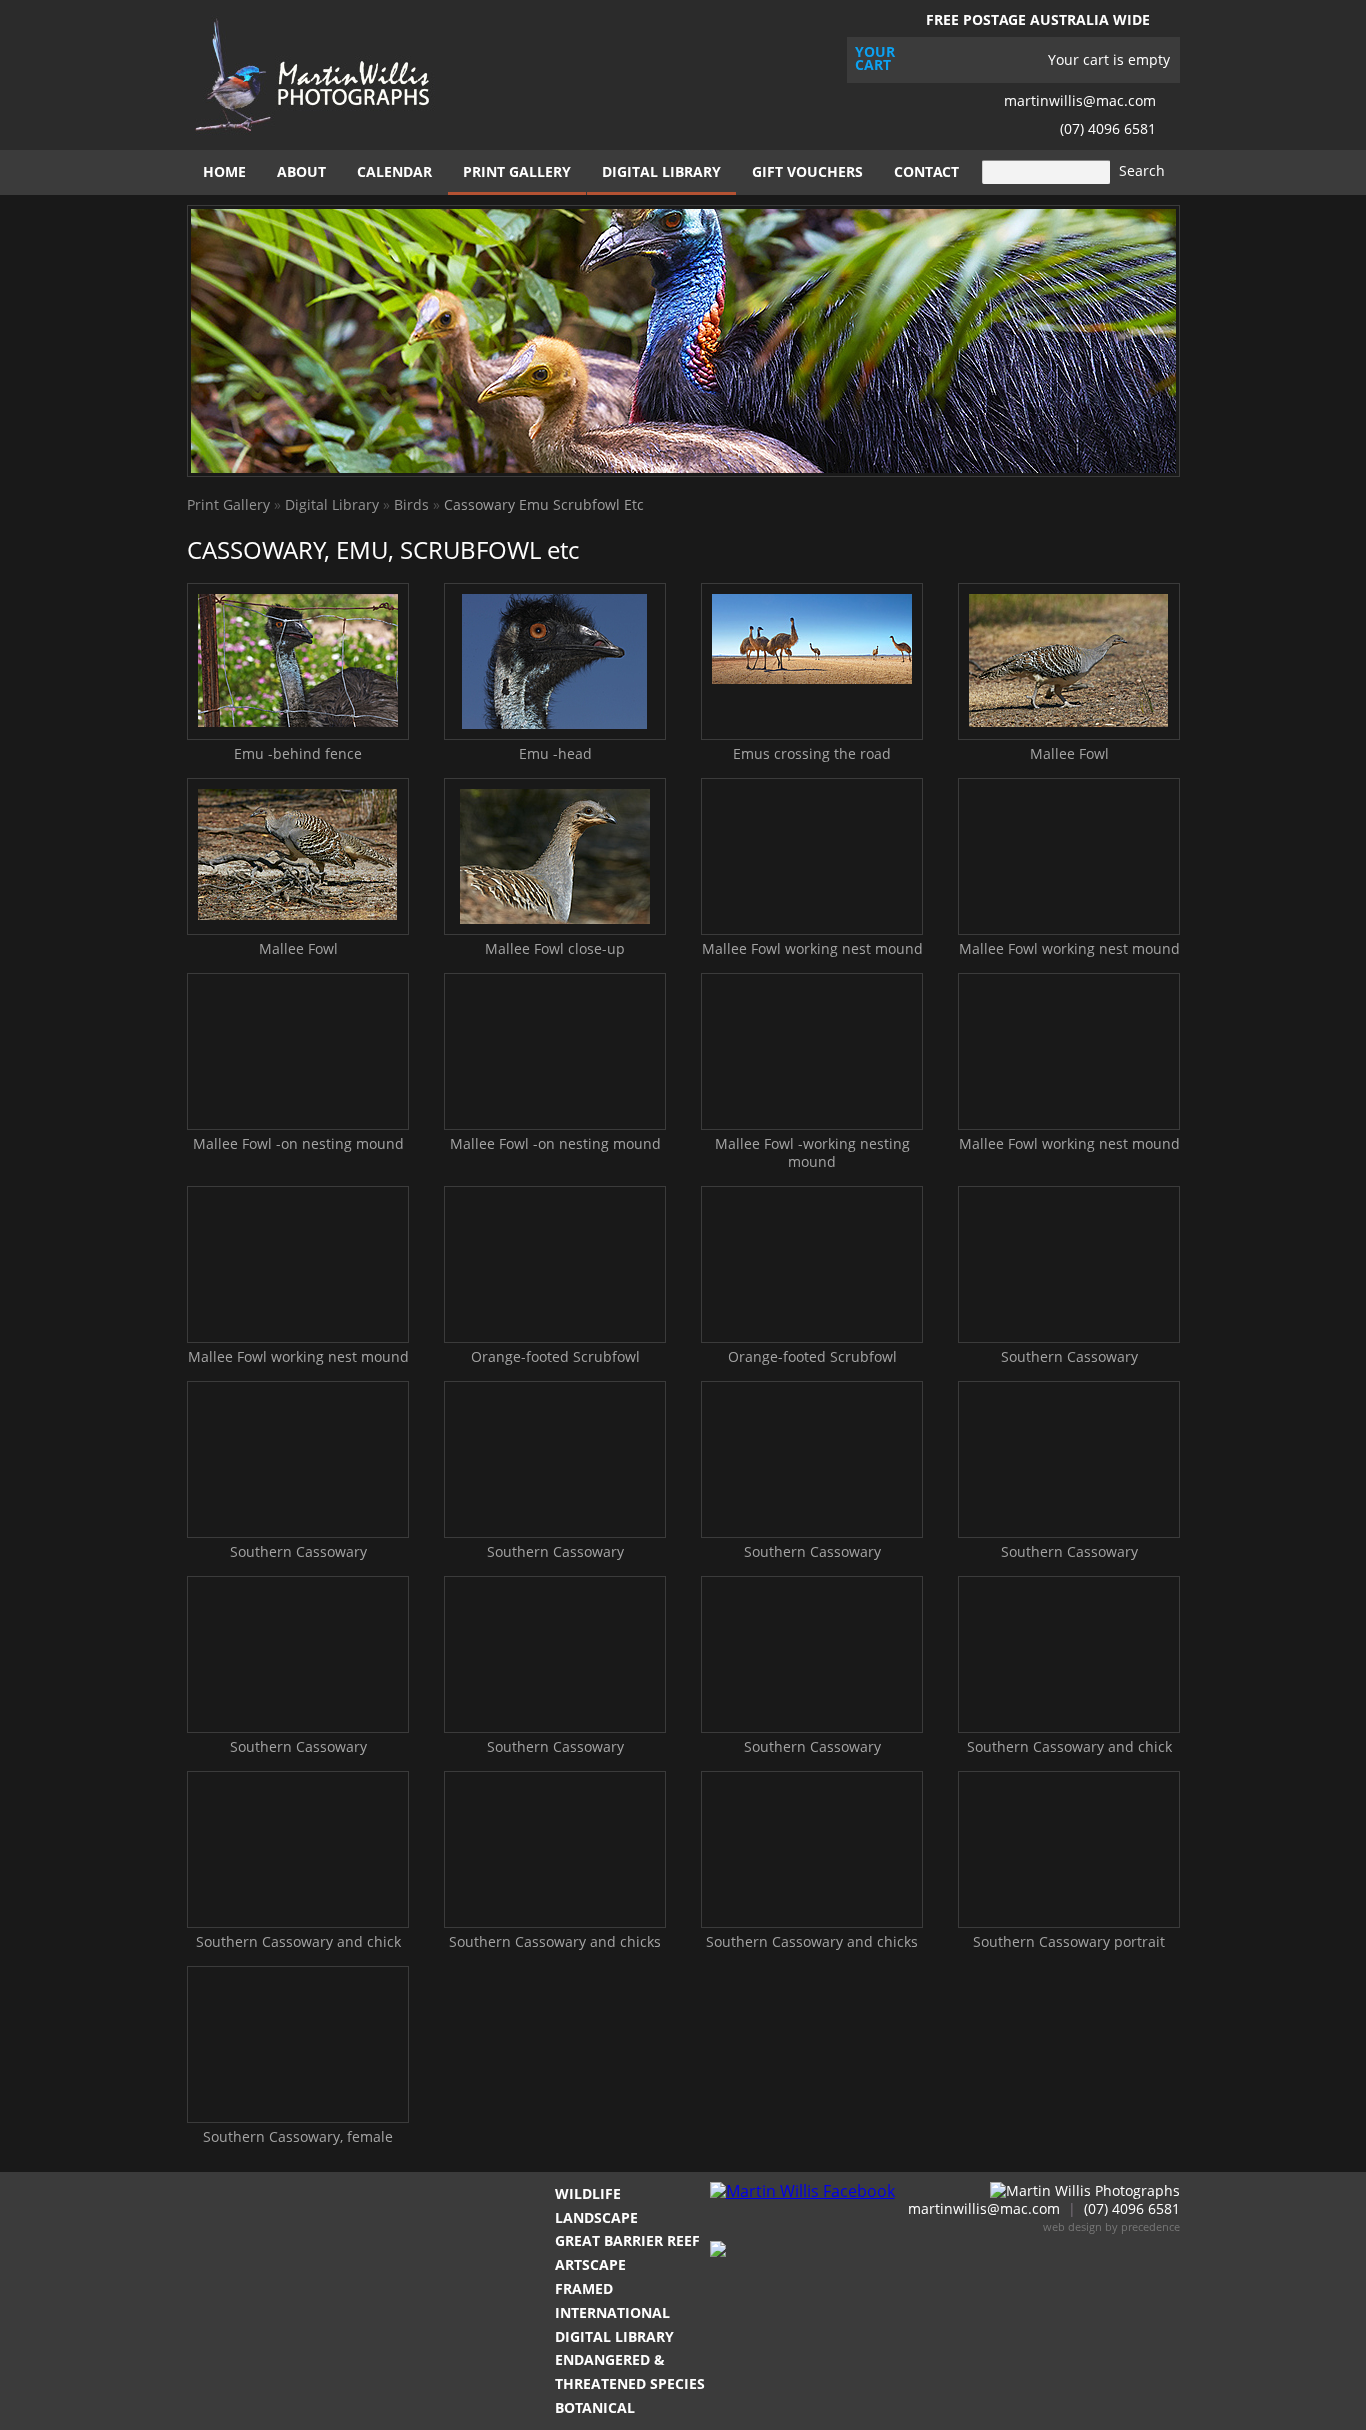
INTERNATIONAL (612, 2312)
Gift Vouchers (807, 171)
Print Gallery (517, 171)
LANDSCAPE (596, 2217)
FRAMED (584, 2288)
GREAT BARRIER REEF (627, 2240)
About (301, 171)
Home (224, 171)
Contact (926, 171)
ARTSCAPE (590, 2264)
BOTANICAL (595, 2407)
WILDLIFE (588, 2193)
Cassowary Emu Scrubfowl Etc (544, 504)
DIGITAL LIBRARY (614, 2336)
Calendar (394, 171)
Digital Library (661, 171)
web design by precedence (1111, 2226)
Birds (411, 504)
